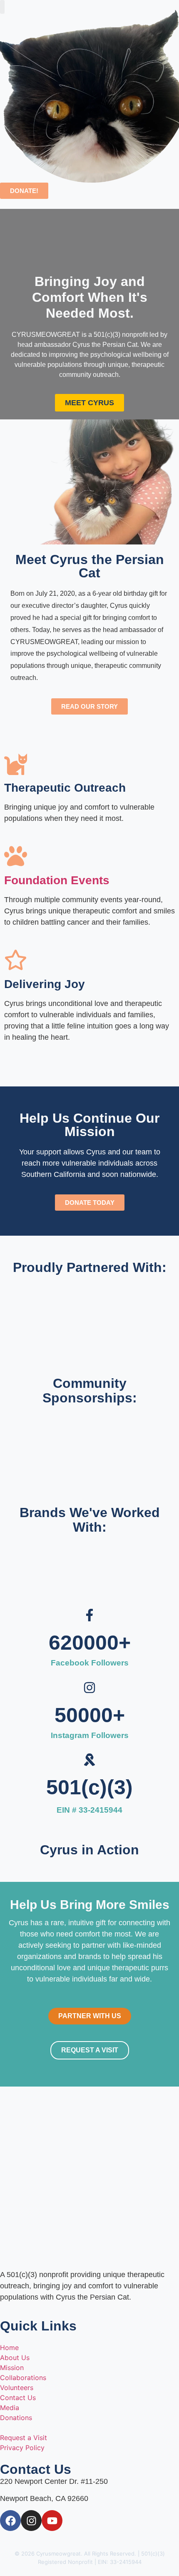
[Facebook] (10, 2521)
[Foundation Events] (16, 856)
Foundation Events (57, 880)
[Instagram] (31, 2521)
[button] (2, 7)
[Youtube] (52, 2521)
